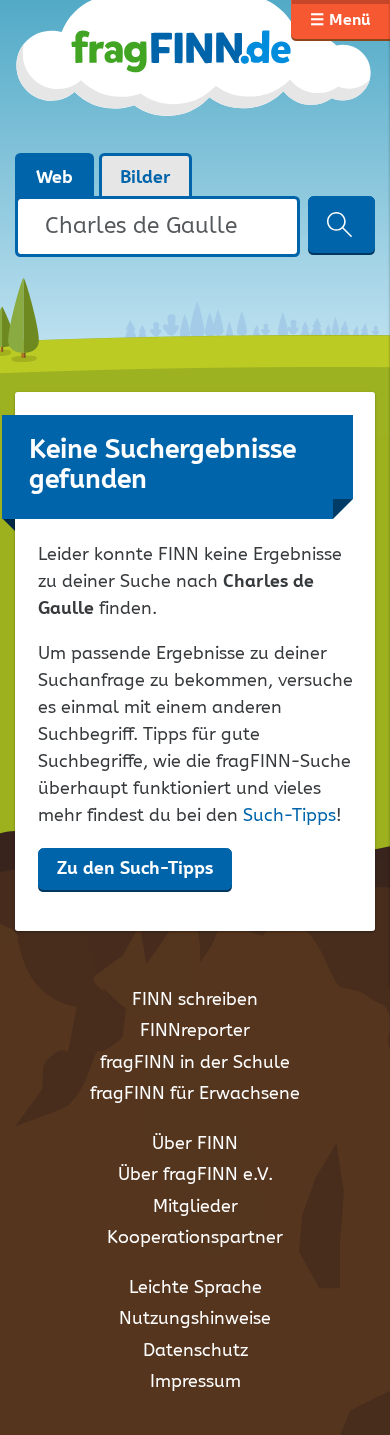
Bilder (145, 178)
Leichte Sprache (195, 1288)
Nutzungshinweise (195, 1319)
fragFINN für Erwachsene (195, 1094)
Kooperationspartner (195, 1238)
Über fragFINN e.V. (195, 1175)
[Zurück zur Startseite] (195, 76)
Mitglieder (195, 1207)
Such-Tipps (289, 816)
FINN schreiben (195, 1000)
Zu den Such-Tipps (135, 869)
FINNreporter (195, 1031)
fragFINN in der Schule (195, 1063)
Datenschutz (195, 1351)
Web (54, 178)
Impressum (195, 1382)
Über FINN (195, 1144)
